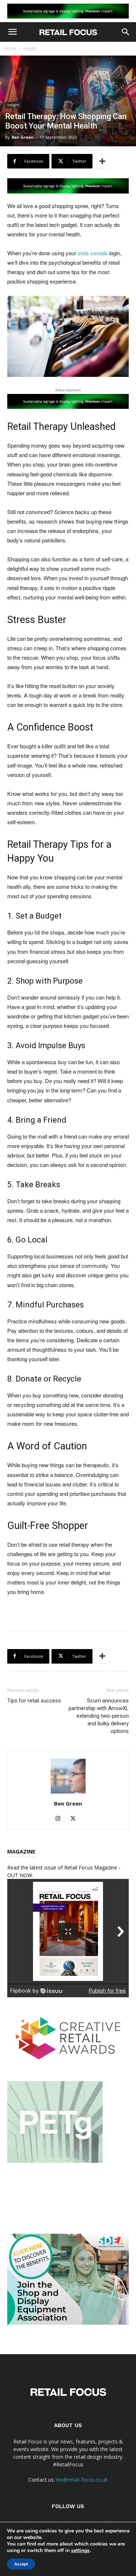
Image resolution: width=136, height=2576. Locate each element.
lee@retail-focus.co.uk (82, 2480)
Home (10, 48)
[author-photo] (68, 1793)
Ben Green (23, 137)
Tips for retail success (34, 1701)
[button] (12, 32)
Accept (21, 2564)
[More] (102, 161)
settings (80, 2551)
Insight (30, 48)
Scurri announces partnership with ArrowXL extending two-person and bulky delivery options (99, 1716)
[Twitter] (76, 1819)
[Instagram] (60, 1819)
